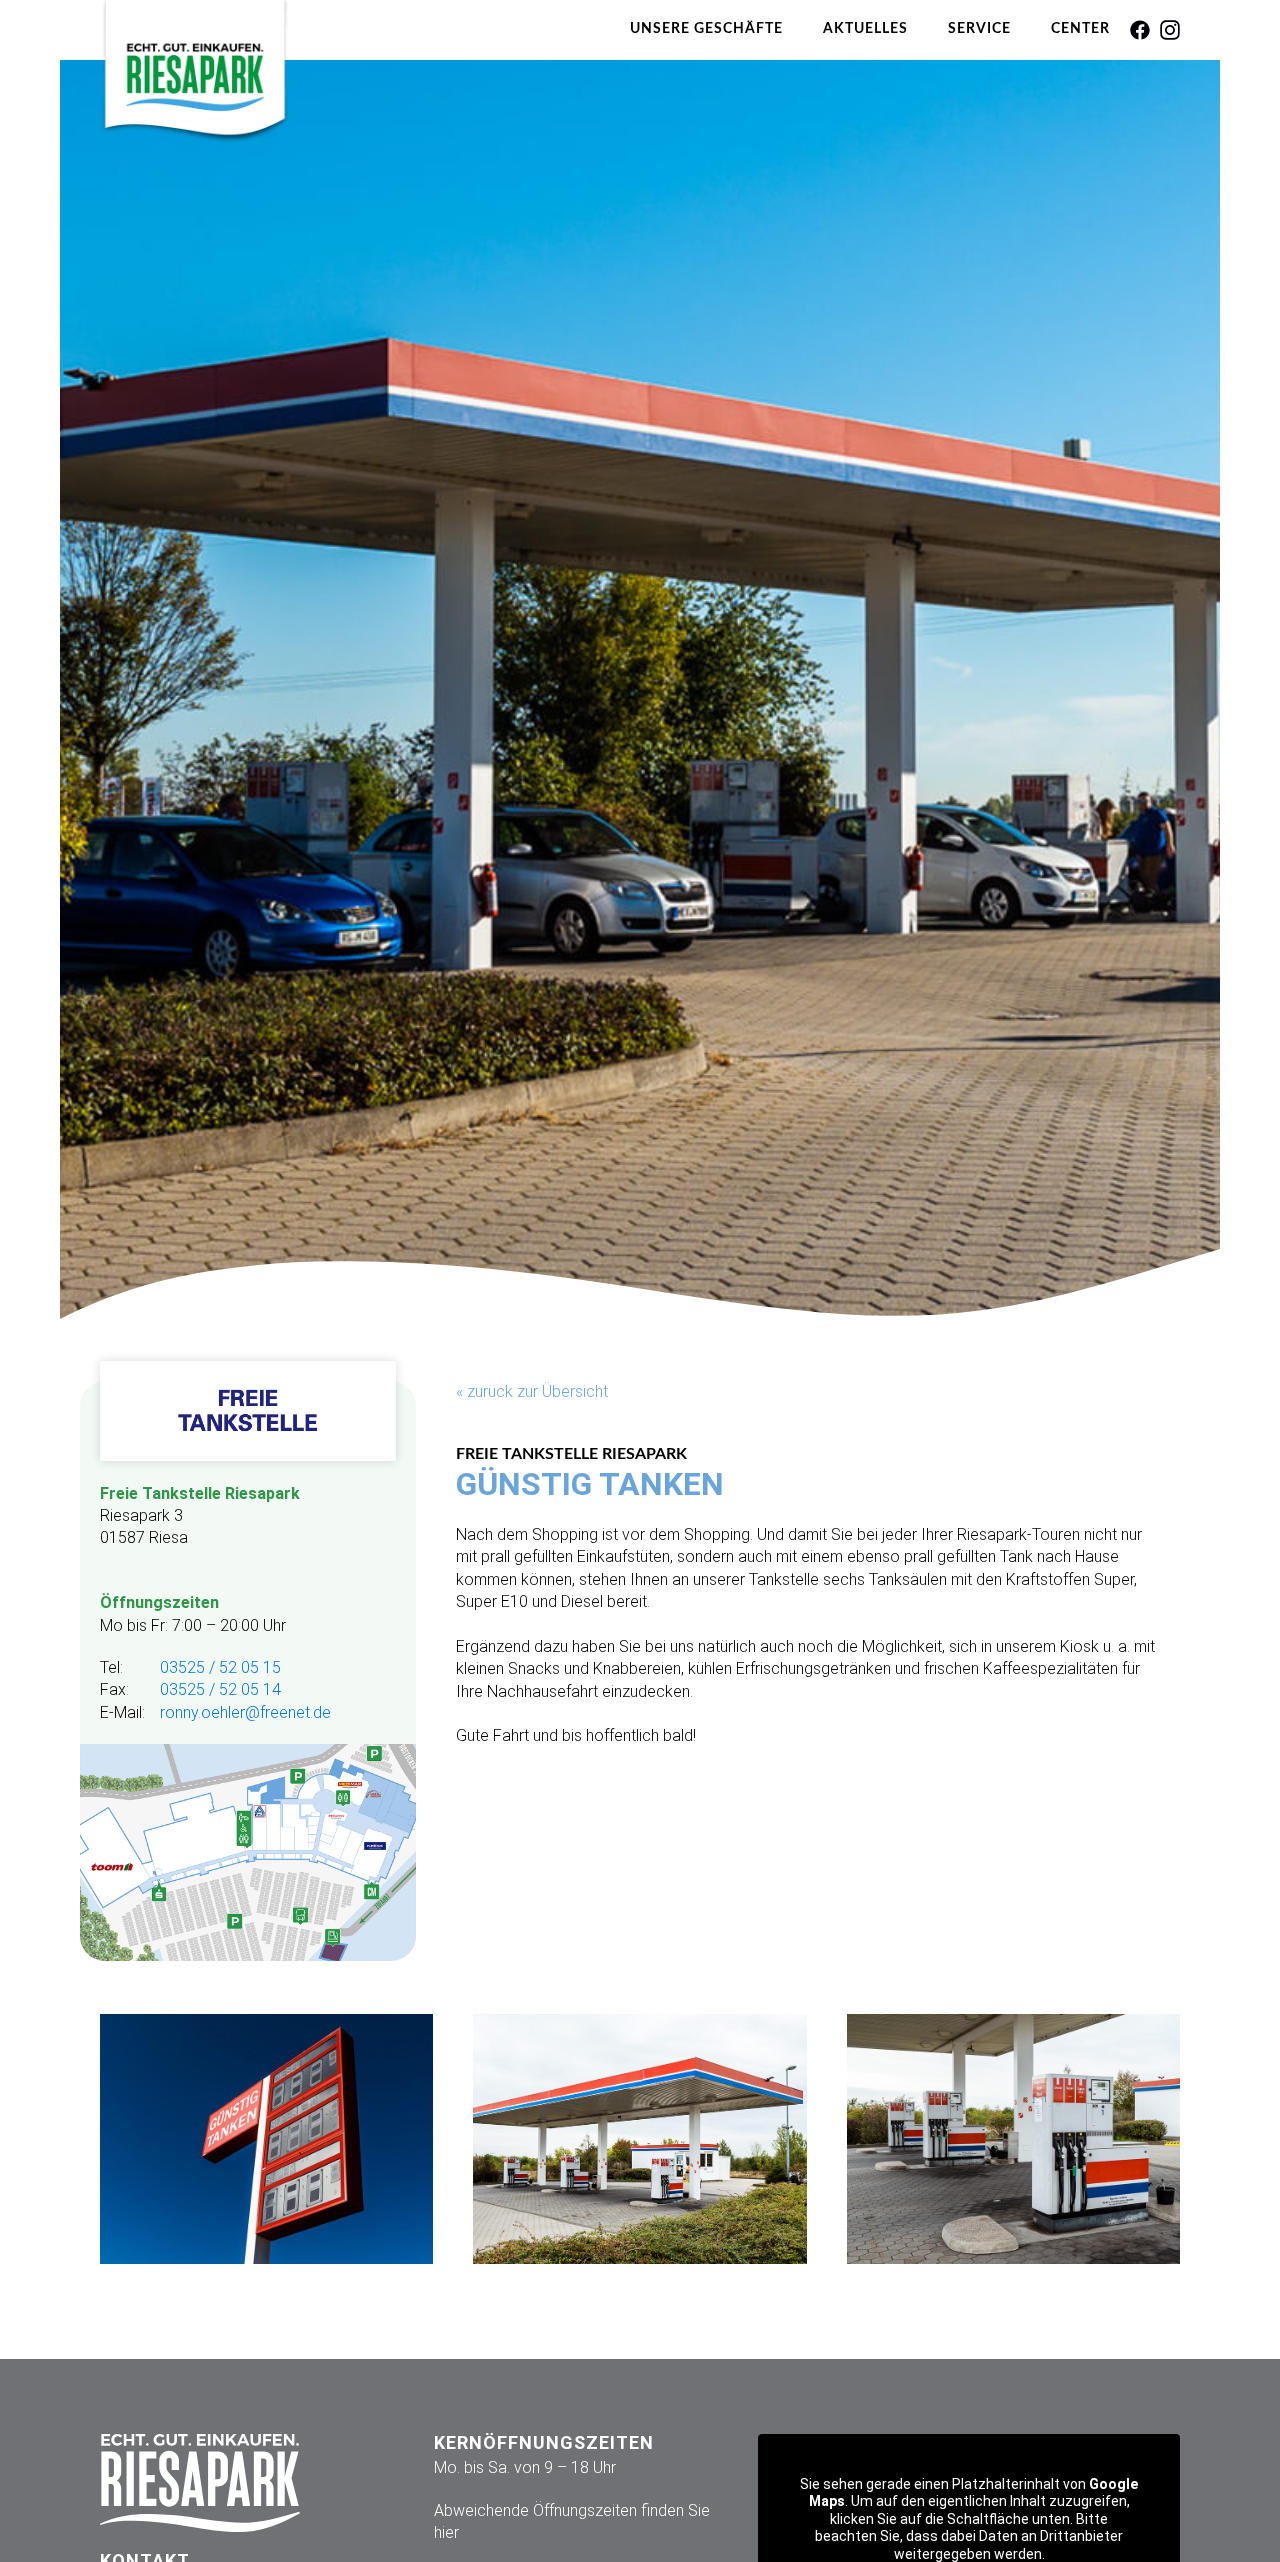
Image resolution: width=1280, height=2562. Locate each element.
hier (446, 2532)
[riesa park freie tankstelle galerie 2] (639, 2139)
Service (979, 29)
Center (1080, 29)
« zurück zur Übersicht (532, 1391)
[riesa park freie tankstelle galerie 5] (1013, 2139)
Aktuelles (865, 29)
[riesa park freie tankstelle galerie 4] (266, 2139)
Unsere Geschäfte (706, 29)
